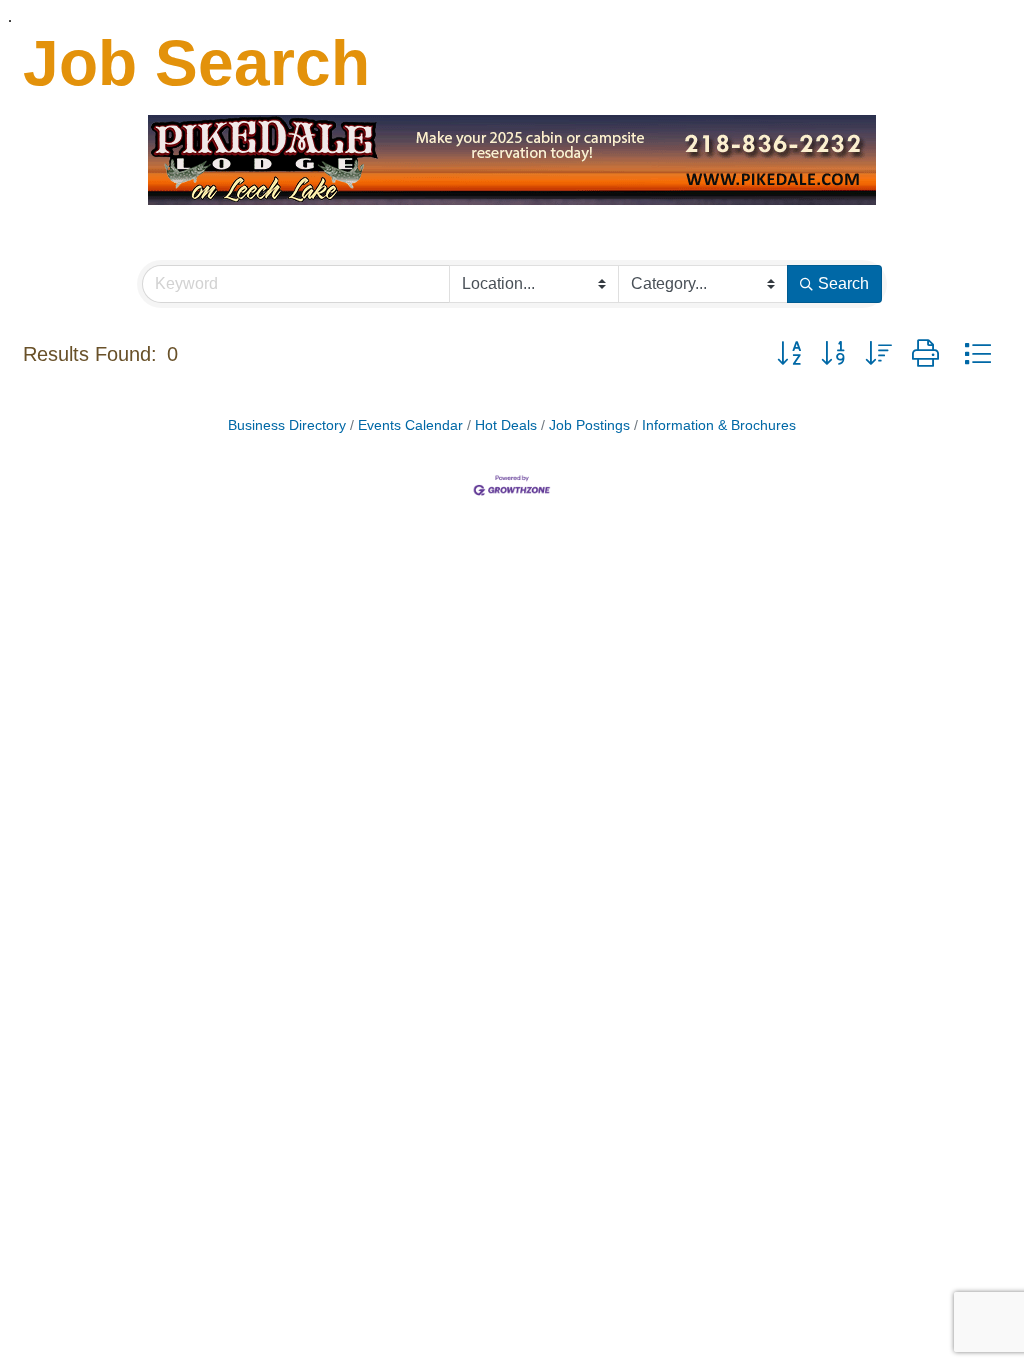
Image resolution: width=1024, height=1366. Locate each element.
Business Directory (287, 425)
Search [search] (843, 283)
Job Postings (589, 425)
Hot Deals (506, 425)
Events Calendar (410, 425)
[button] (789, 354)
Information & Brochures (719, 425)
